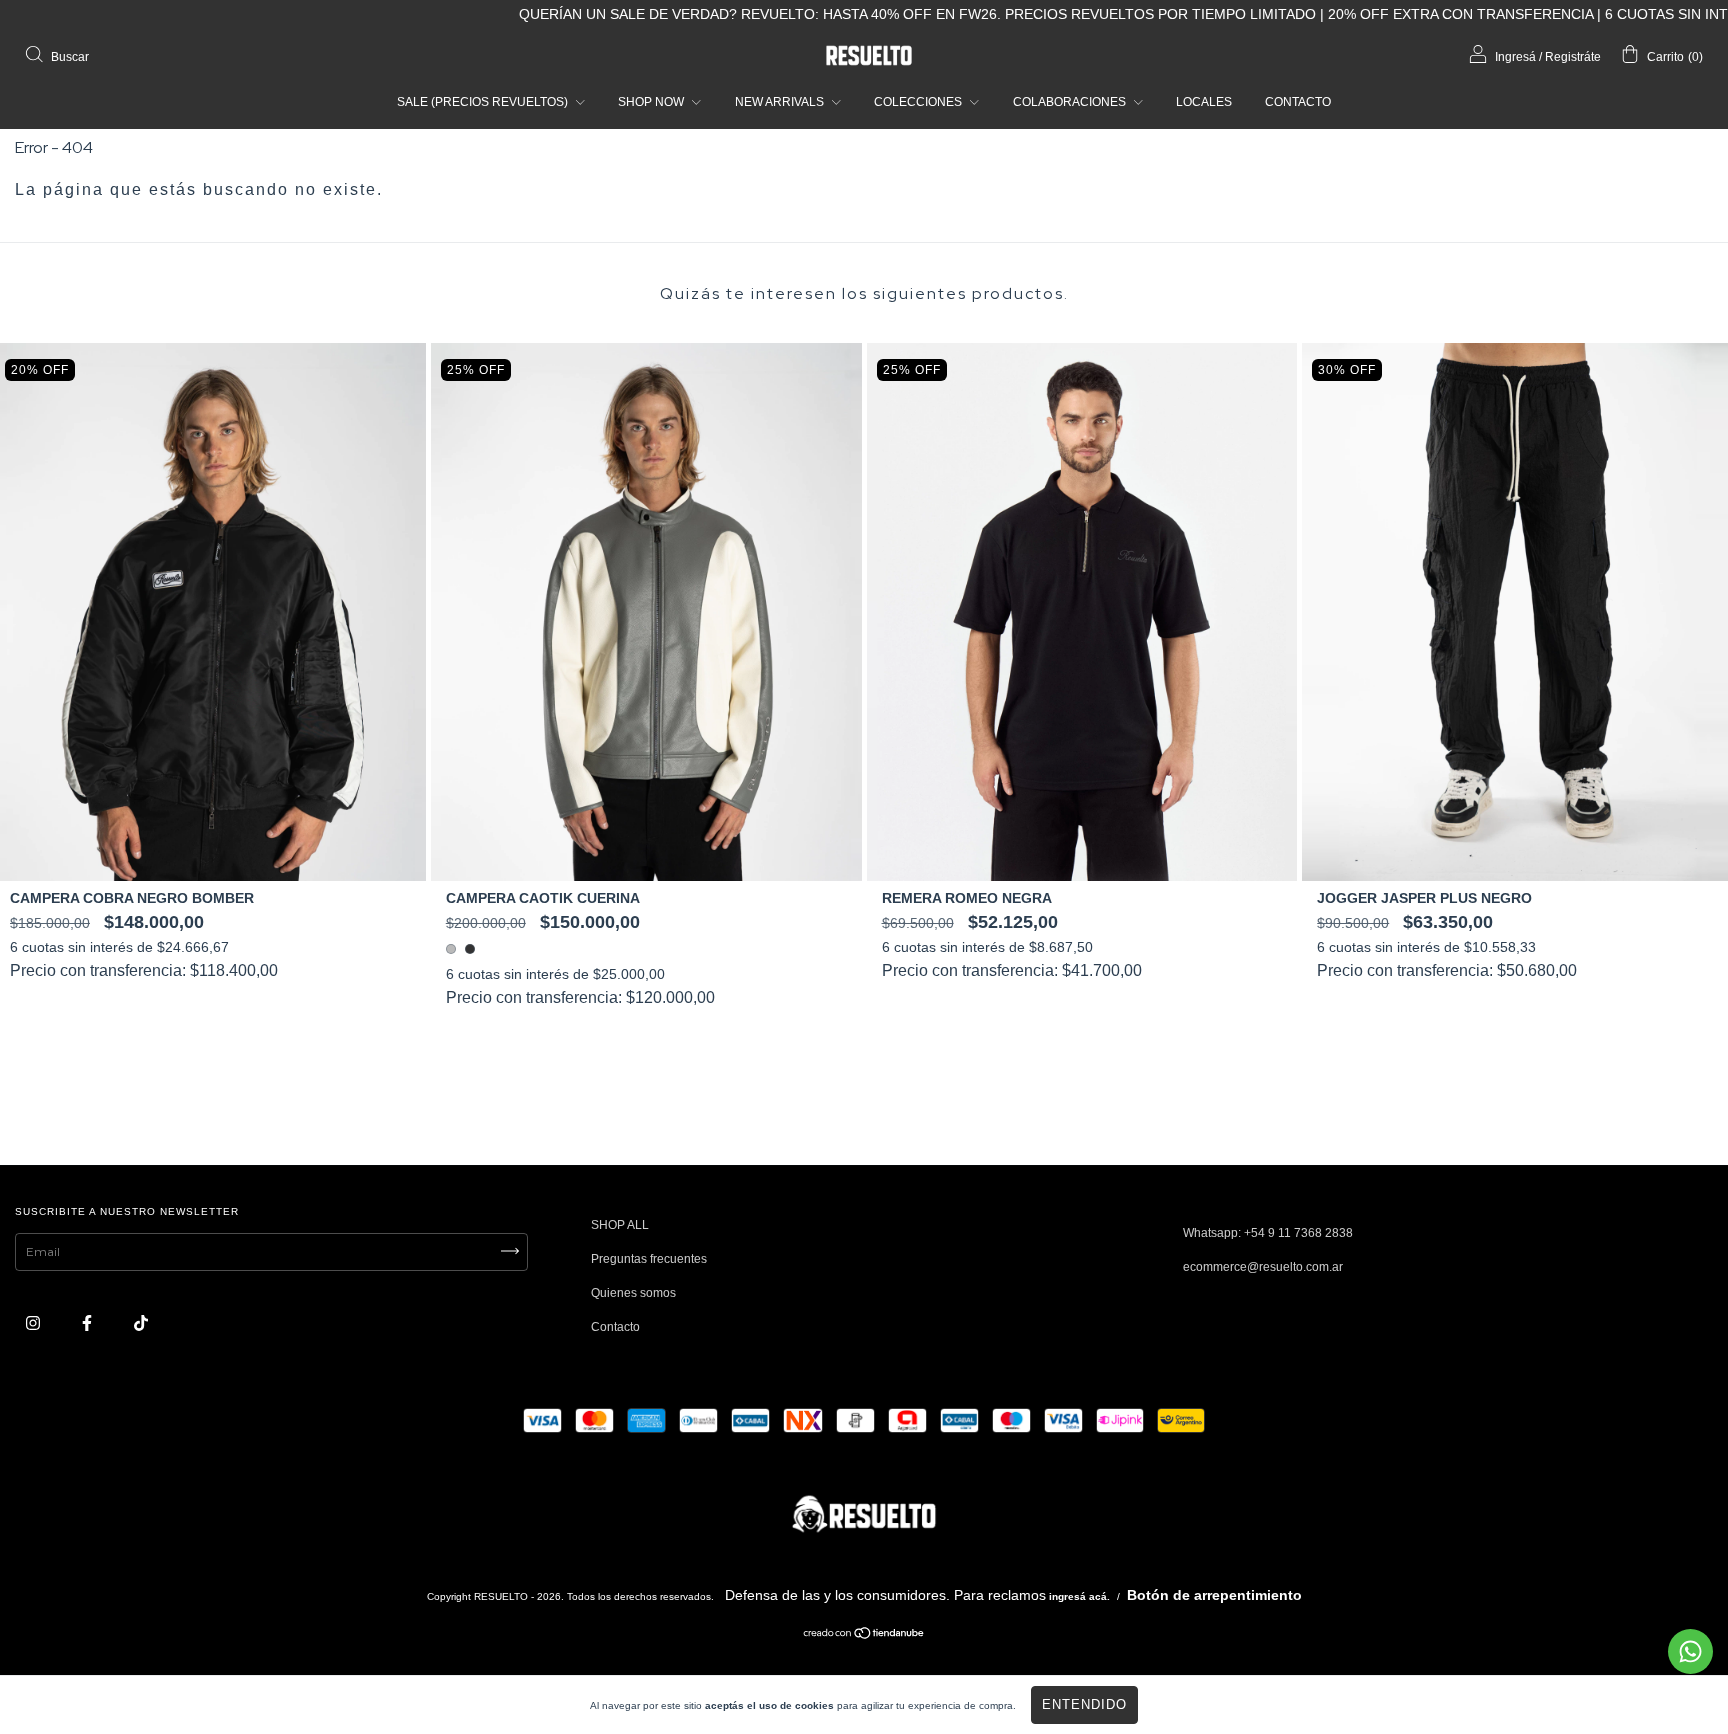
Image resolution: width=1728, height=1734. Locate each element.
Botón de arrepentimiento (1214, 1595)
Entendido (1084, 1704)
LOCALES (1204, 102)
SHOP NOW (652, 102)
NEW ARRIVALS (781, 102)
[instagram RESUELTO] (34, 1324)
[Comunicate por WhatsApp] (1690, 1651)
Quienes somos (633, 1293)
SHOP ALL (620, 1225)
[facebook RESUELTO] (88, 1324)
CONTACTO (1298, 102)
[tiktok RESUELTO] (141, 1324)
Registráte (1573, 57)
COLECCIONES (919, 102)
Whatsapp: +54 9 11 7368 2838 (1268, 1233)
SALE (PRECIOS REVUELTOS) (484, 102)
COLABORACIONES (1071, 102)
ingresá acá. (1079, 1596)
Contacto (615, 1327)
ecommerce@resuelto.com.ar (1263, 1267)
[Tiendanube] (864, 1636)
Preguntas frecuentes (649, 1259)
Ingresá (1515, 57)
